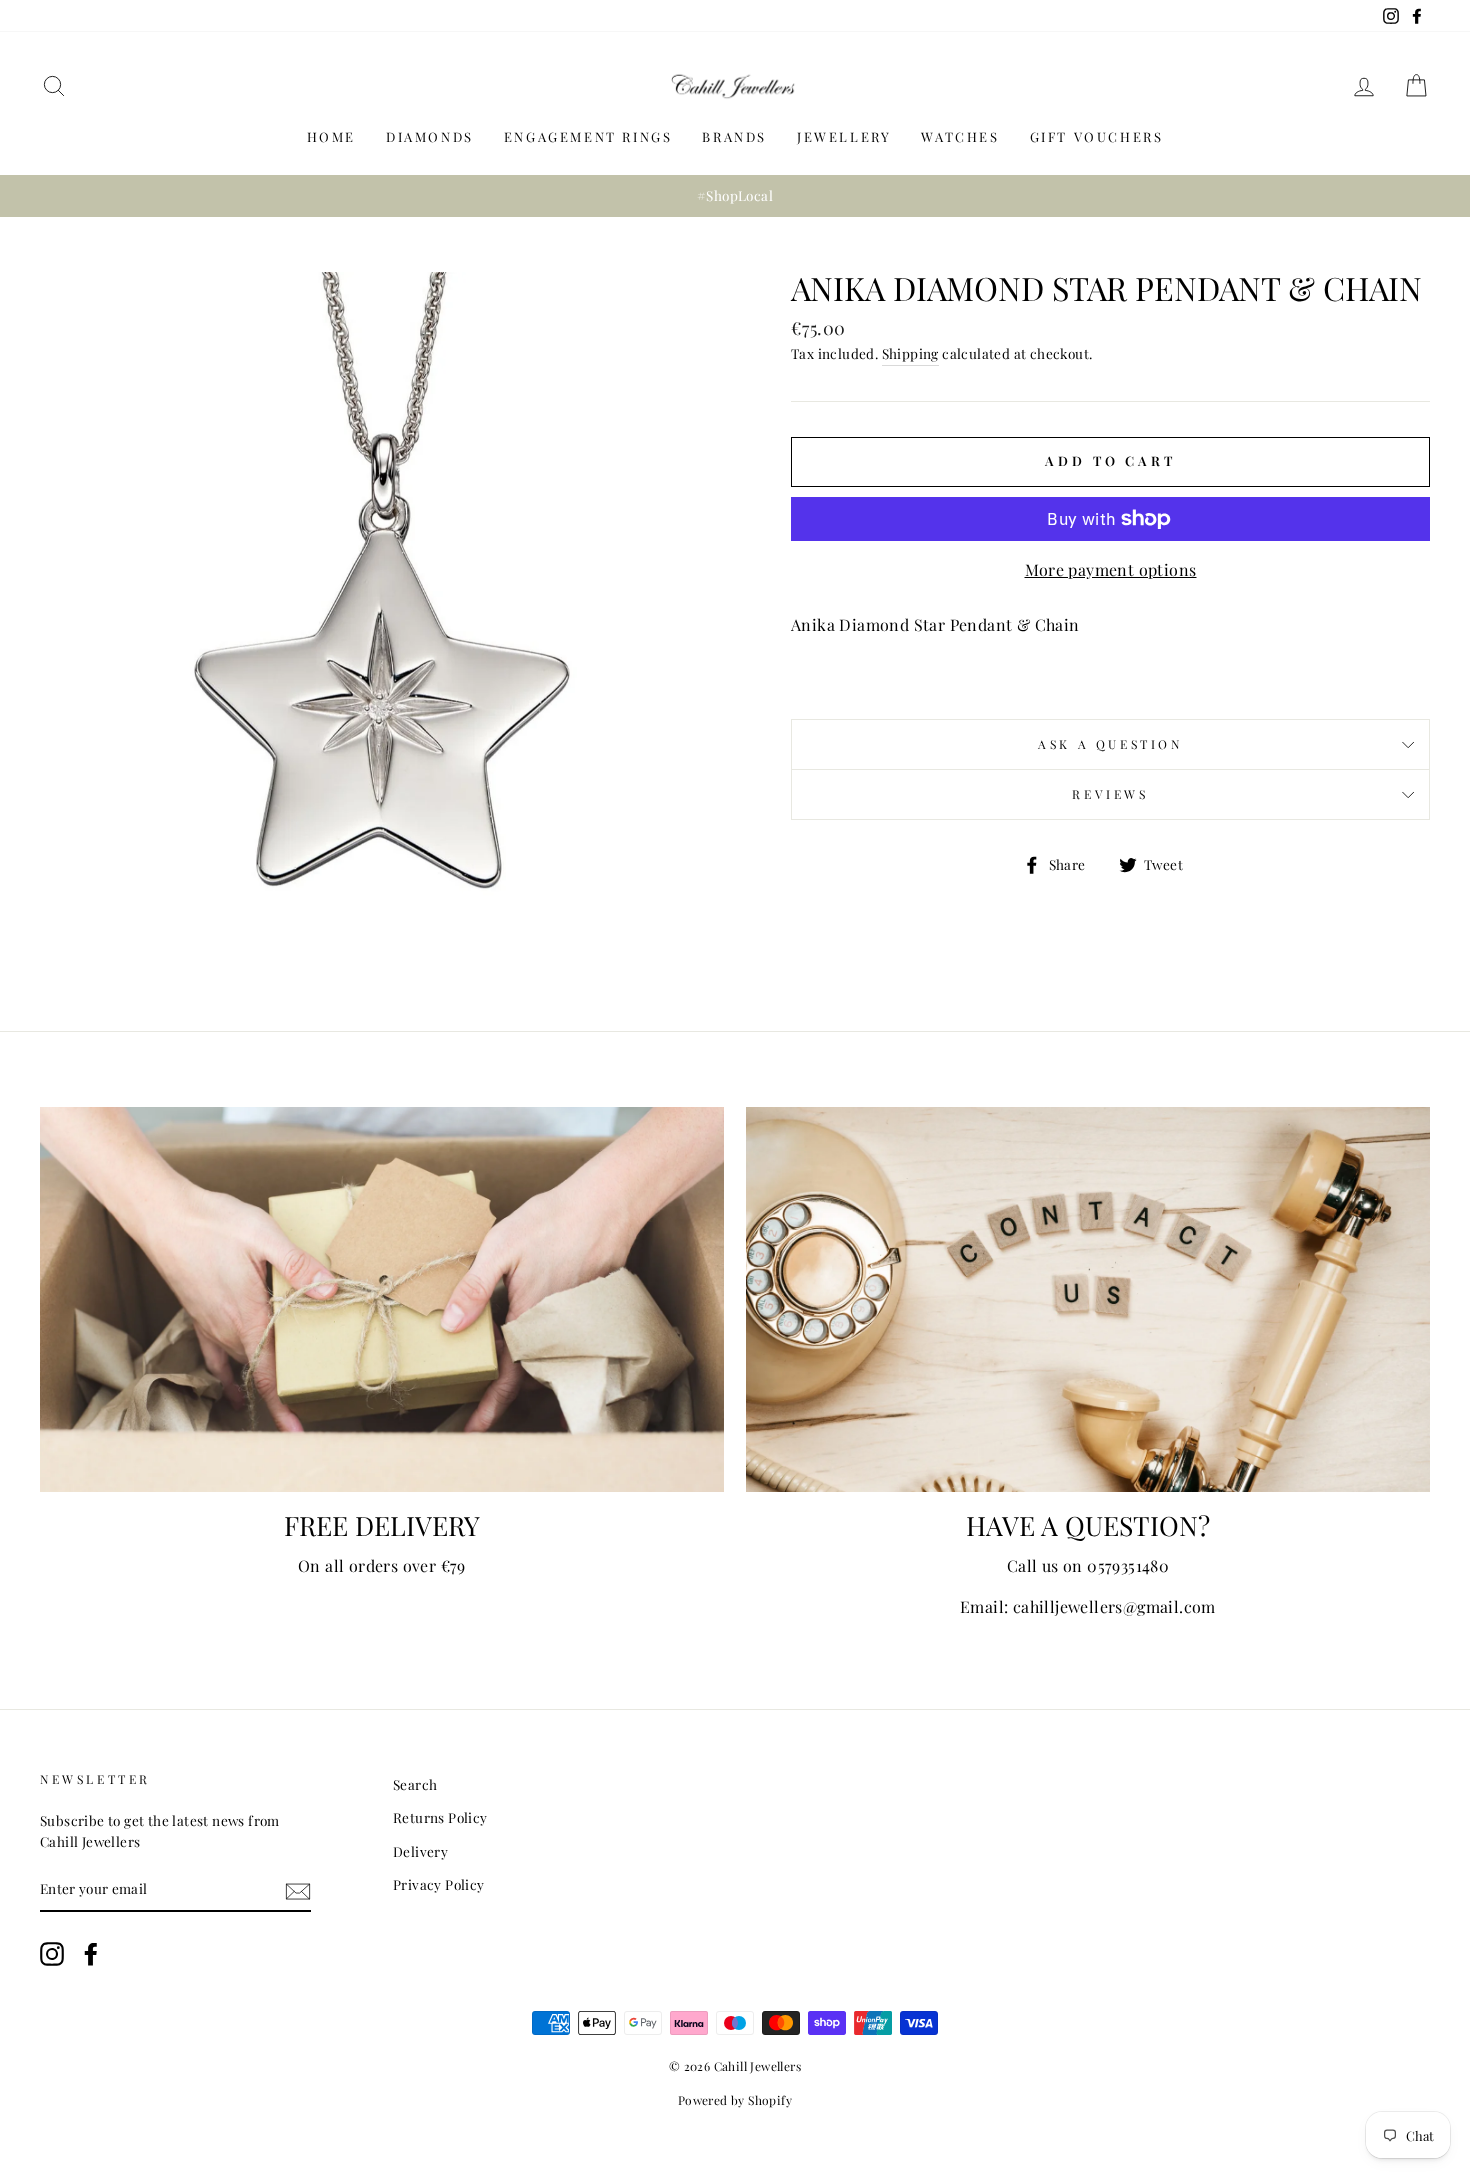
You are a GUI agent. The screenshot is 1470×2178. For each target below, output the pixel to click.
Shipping (910, 353)
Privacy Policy (439, 1884)
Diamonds (430, 136)
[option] (735, 196)
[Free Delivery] (382, 1299)
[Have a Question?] (1088, 1299)
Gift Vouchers (1097, 136)
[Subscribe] (298, 1889)
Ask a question (1110, 744)
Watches (960, 136)
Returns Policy (440, 1817)
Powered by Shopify (735, 2100)
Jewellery (844, 136)
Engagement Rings (588, 136)
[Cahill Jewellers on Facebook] (91, 1954)
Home (331, 136)
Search (415, 1784)
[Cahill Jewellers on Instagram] (52, 1954)
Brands (734, 136)
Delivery (420, 1851)
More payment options (1111, 569)
